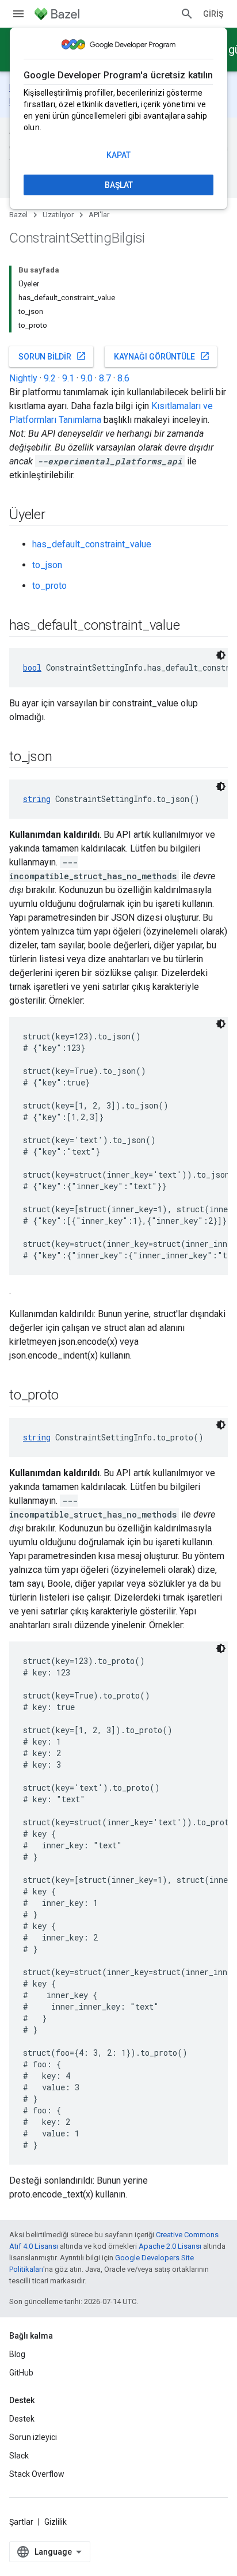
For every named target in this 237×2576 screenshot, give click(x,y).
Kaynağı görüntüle (162, 356)
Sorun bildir (52, 356)
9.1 (68, 378)
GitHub (21, 2373)
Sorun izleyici (33, 2437)
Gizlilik (56, 2522)
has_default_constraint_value (92, 544)
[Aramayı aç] (187, 14)
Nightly (23, 378)
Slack (19, 2456)
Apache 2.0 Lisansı (170, 2246)
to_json (47, 565)
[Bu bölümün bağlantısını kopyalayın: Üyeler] (57, 516)
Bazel (18, 215)
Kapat (118, 155)
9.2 (50, 378)
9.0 (87, 378)
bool (32, 667)
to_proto (49, 586)
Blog (17, 2354)
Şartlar (21, 2522)
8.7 (105, 378)
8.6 (123, 378)
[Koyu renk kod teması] (221, 655)
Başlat (119, 185)
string (37, 799)
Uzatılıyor (58, 215)
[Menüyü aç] (18, 14)
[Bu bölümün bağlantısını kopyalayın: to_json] (63, 758)
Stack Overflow (37, 2474)
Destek (22, 2419)
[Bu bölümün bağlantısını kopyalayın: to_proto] (70, 1396)
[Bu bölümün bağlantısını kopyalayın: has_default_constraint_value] (191, 626)
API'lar (99, 215)
